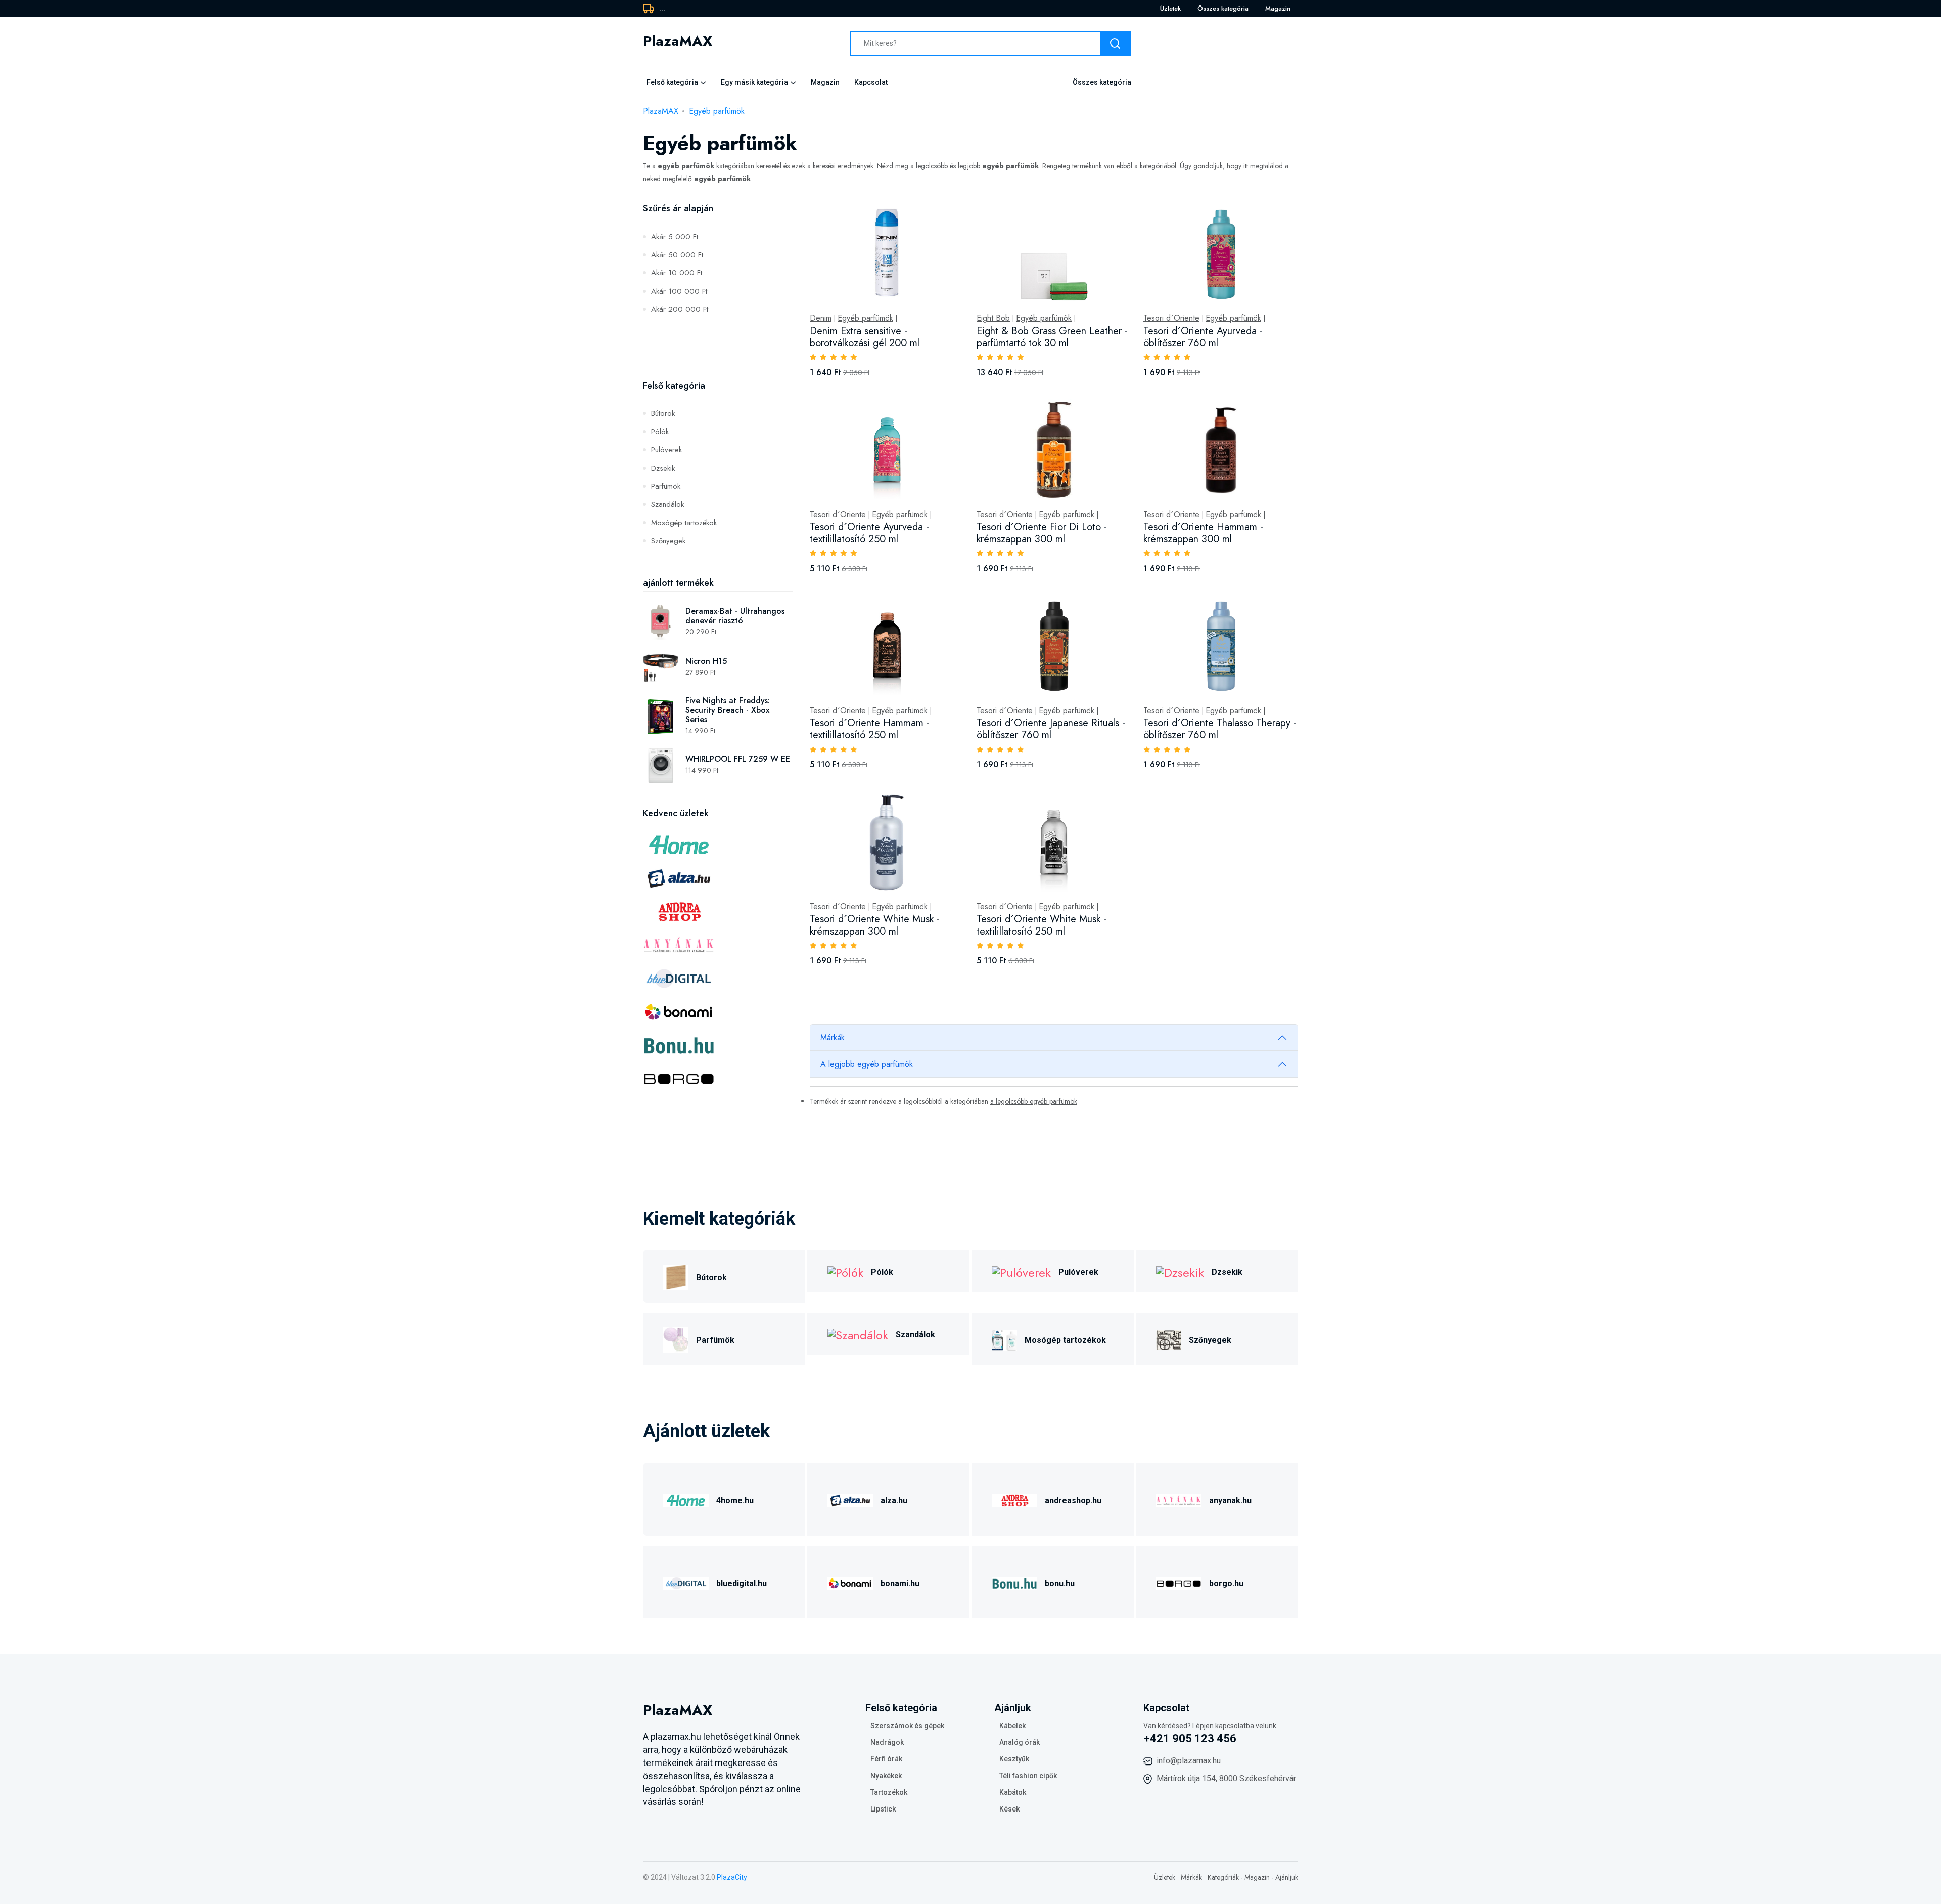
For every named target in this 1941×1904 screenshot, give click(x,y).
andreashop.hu (1073, 1500)
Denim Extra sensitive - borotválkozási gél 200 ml (865, 337)
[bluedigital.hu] (686, 1582)
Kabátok (1013, 1792)
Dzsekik (663, 468)
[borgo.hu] (1179, 1582)
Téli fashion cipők (1028, 1776)
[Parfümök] (676, 1339)
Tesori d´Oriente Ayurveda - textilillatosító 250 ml (869, 533)
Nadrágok (887, 1742)
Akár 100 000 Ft (679, 291)
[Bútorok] (676, 1276)
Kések (1009, 1809)
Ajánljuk (1287, 1877)
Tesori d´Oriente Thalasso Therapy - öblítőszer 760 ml (1220, 729)
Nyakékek (886, 1776)
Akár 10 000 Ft (677, 273)
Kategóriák (1223, 1877)
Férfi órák (886, 1759)
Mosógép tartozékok (684, 523)
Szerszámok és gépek (907, 1726)
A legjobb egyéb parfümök (867, 1064)
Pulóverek (666, 450)
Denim (821, 318)
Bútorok (663, 413)
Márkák (833, 1037)
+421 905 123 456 (1190, 1738)
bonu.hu (1060, 1583)
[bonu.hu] (1014, 1582)
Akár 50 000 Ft (677, 255)
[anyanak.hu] (1179, 1499)
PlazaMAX (661, 111)
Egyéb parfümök (717, 111)
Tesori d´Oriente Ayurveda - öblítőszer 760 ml (1203, 337)
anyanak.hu (1230, 1500)
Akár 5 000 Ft (675, 237)
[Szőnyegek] (1169, 1339)
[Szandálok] (858, 1334)
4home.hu (735, 1500)
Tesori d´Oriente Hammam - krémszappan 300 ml (1203, 533)
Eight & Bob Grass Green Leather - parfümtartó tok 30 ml (1052, 337)
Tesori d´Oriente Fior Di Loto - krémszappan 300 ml (1042, 533)
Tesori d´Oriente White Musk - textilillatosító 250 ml (1042, 925)
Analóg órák (1020, 1742)
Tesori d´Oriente (1171, 318)
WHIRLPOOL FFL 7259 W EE (738, 759)
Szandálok (667, 504)
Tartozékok (889, 1792)
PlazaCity (732, 1877)
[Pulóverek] (1021, 1271)
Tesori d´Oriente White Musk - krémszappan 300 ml (875, 925)
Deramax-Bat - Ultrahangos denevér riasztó (735, 616)
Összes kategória (1223, 8)
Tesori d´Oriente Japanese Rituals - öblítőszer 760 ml (1051, 729)
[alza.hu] (850, 1499)
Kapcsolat (871, 82)
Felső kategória (672, 82)
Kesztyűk (1014, 1759)
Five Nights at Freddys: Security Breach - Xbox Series (728, 710)
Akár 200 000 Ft (680, 309)
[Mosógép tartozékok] (1004, 1339)
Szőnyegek (668, 541)
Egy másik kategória (754, 82)
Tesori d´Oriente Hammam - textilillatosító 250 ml (870, 729)
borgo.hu (1226, 1583)
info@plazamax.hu (1189, 1761)
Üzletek (1170, 8)
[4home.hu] (686, 1499)
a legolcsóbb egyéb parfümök (1034, 1101)
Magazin (1278, 8)
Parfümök (666, 486)
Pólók (660, 432)
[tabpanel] (1054, 595)
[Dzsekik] (1180, 1271)
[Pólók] (845, 1271)
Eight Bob (993, 318)
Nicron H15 (706, 661)
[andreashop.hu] (1014, 1499)
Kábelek (1012, 1726)
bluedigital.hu (742, 1583)
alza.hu (894, 1500)
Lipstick (883, 1809)
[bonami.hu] (850, 1582)
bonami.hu (900, 1583)
